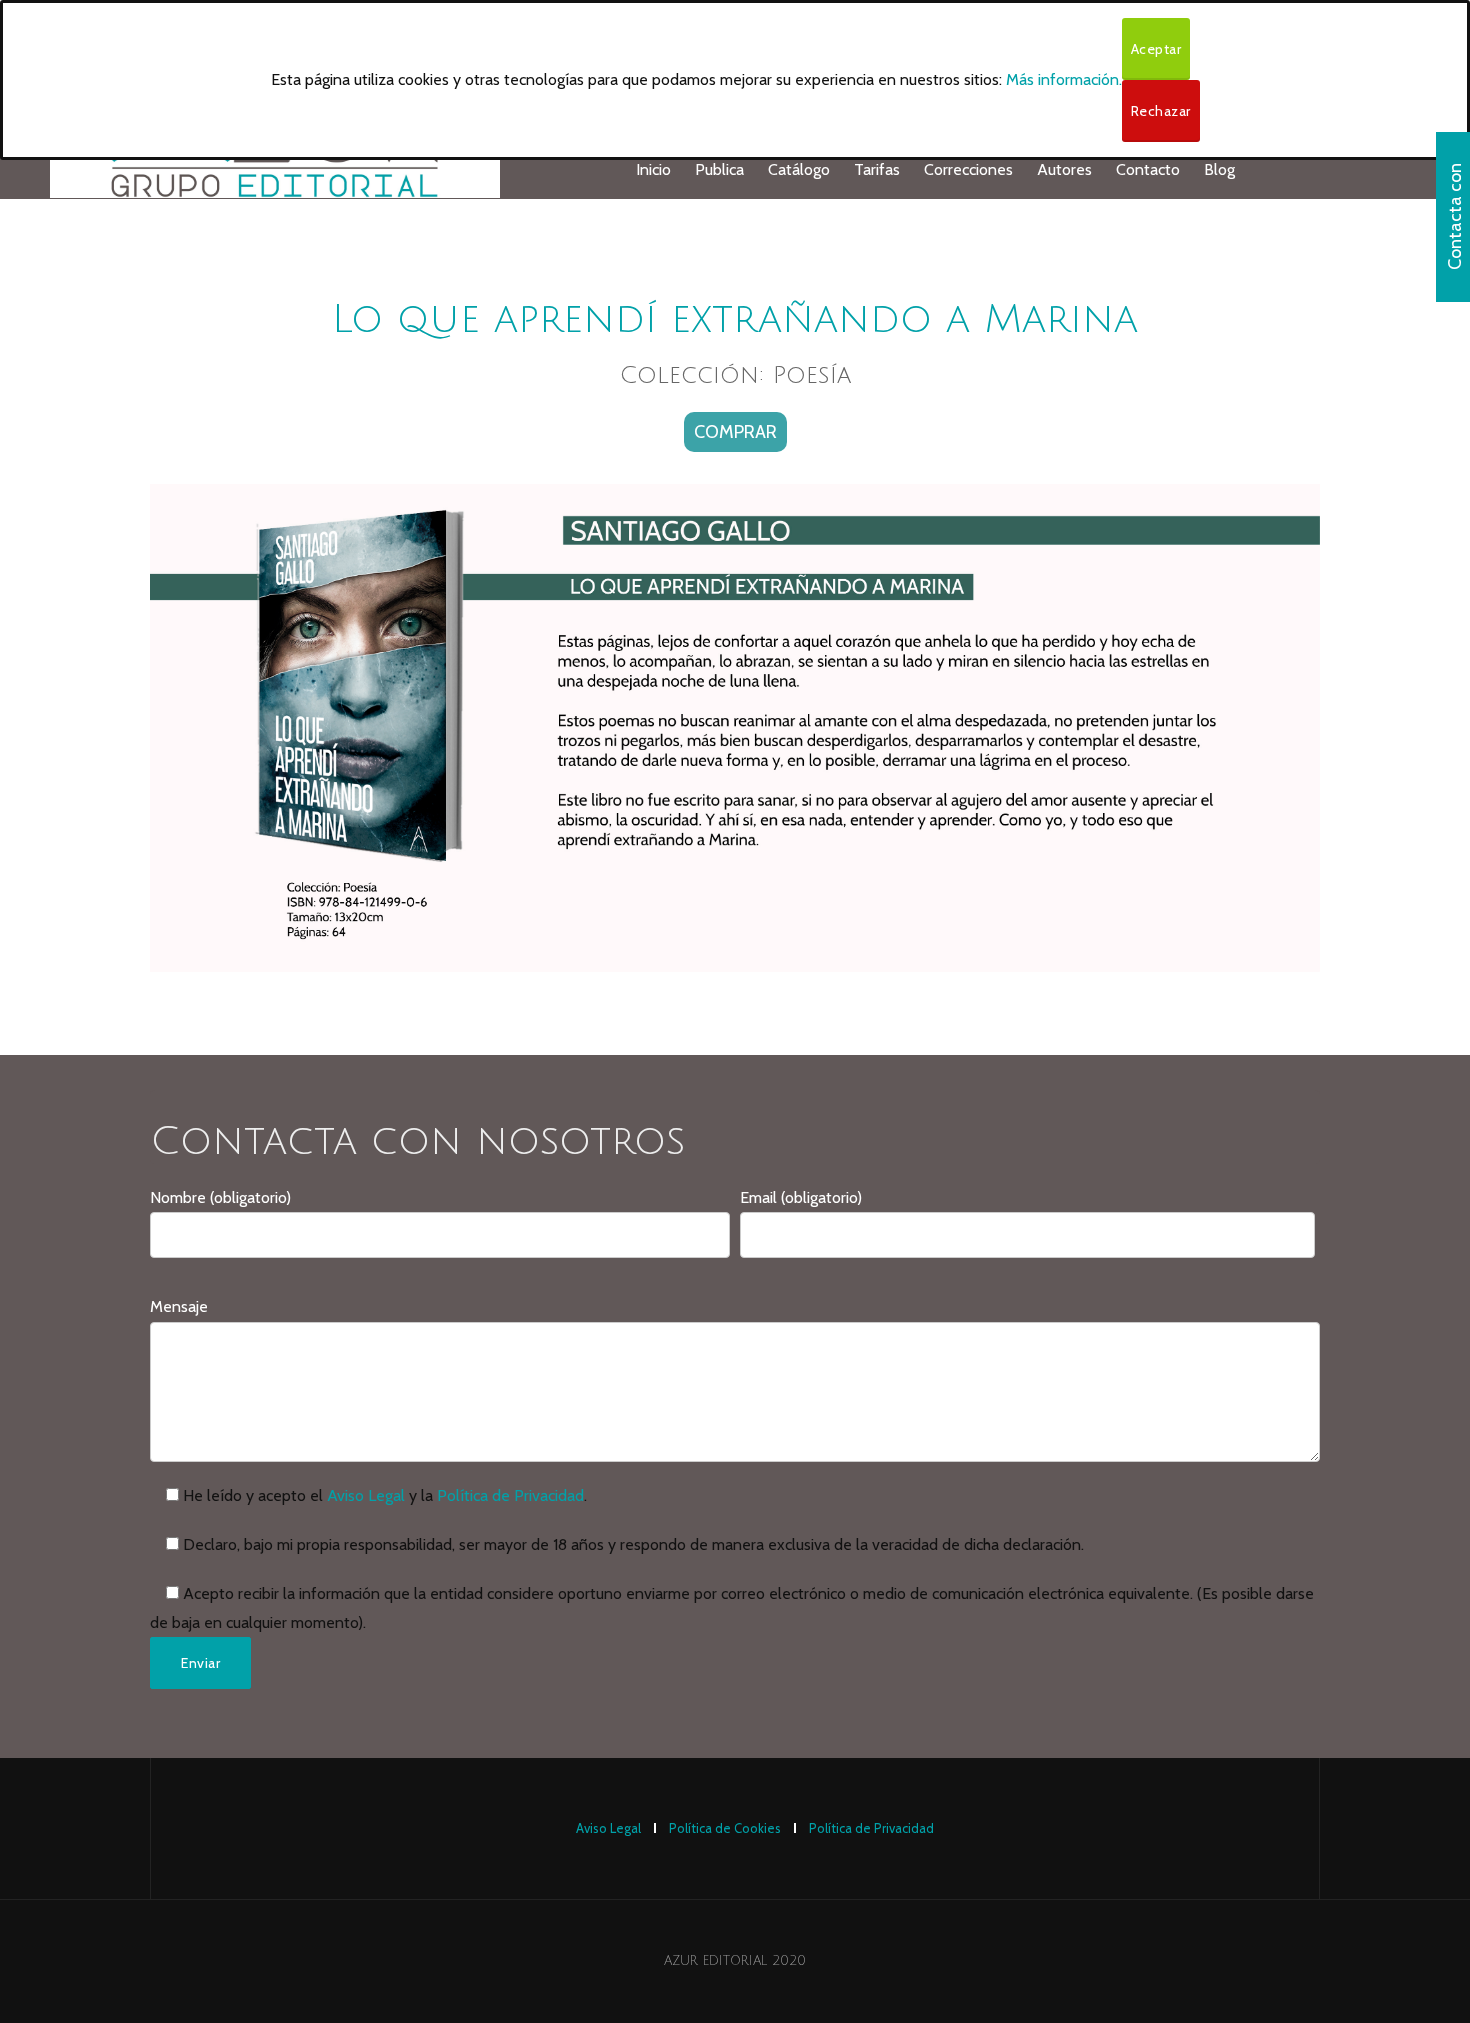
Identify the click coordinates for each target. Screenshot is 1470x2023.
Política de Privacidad (510, 1495)
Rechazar (1161, 111)
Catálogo (799, 169)
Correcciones (968, 169)
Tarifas (877, 169)
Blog (1219, 169)
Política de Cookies (725, 1828)
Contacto (1148, 169)
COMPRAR (735, 432)
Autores (1064, 169)
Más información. (1064, 79)
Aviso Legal (366, 1495)
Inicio (653, 169)
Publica (719, 169)
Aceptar (1156, 49)
